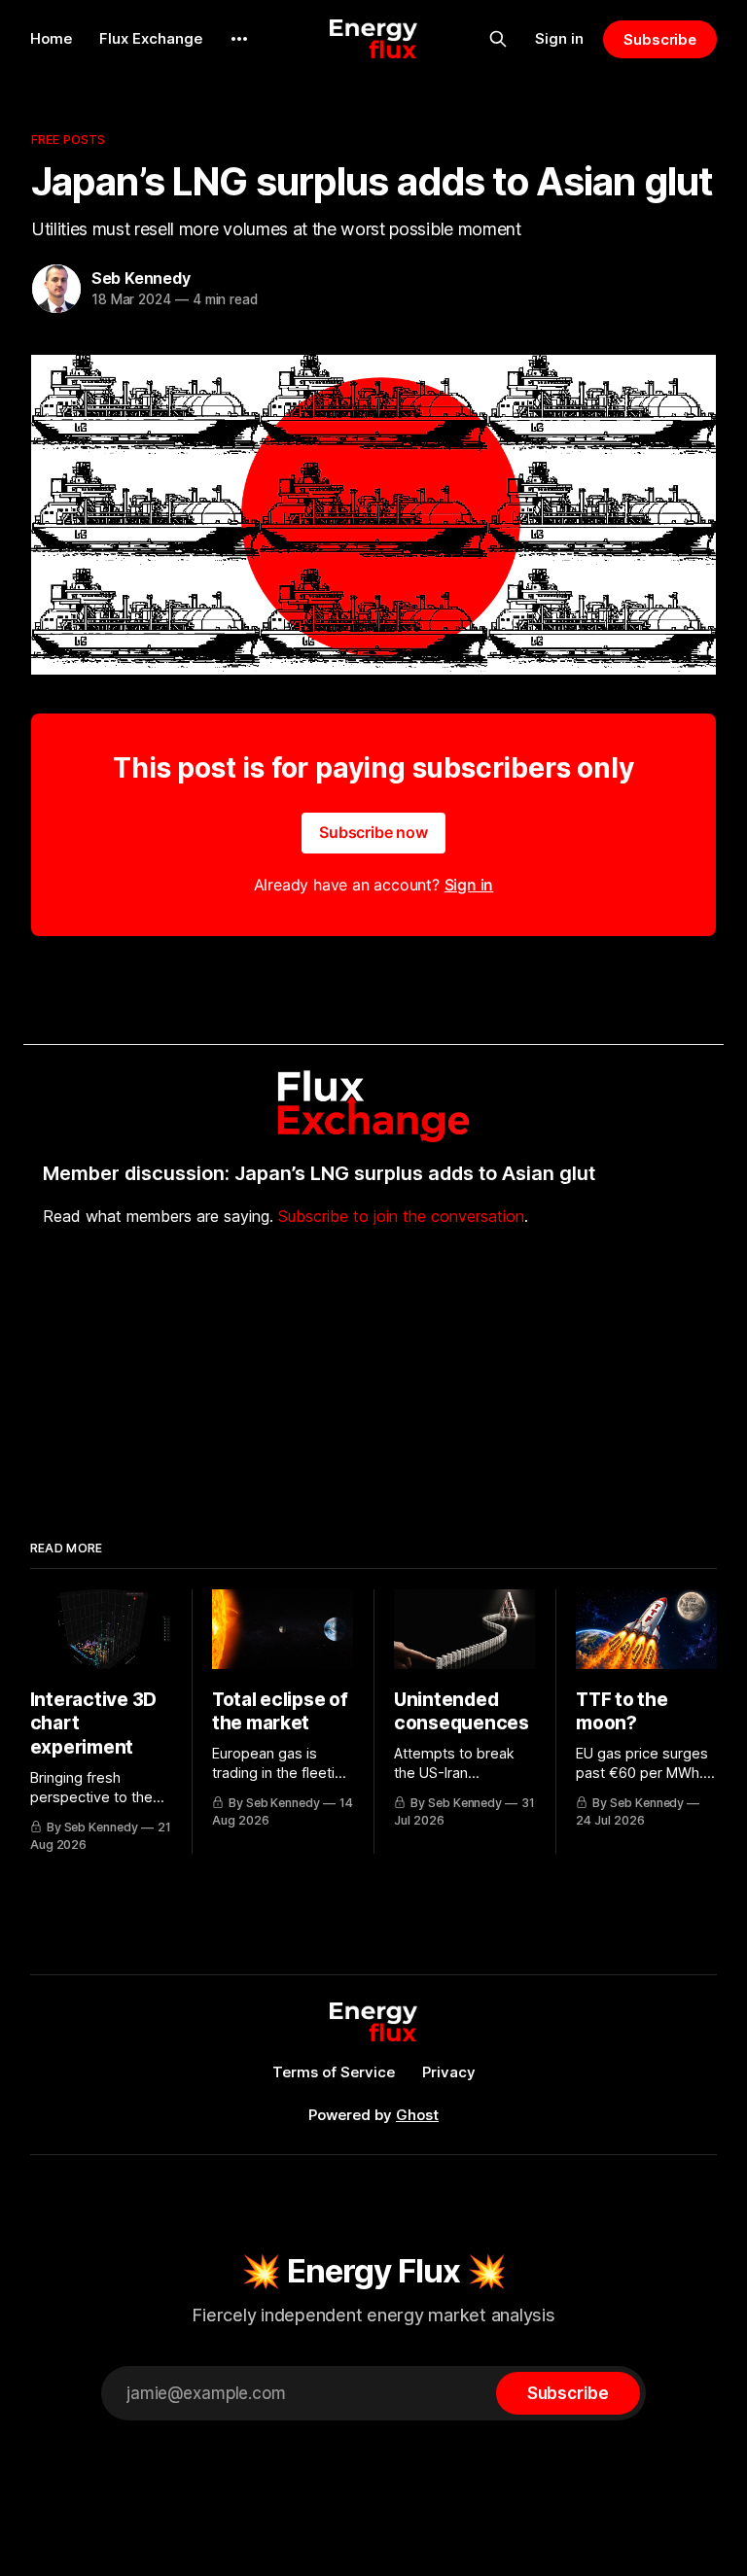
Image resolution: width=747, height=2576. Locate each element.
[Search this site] (498, 39)
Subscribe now (373, 832)
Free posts (68, 139)
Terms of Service (334, 2072)
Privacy (449, 2072)
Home (51, 38)
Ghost (417, 2115)
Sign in (559, 38)
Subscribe (660, 39)
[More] (239, 39)
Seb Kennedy (141, 278)
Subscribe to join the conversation (401, 1216)
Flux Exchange (151, 38)
